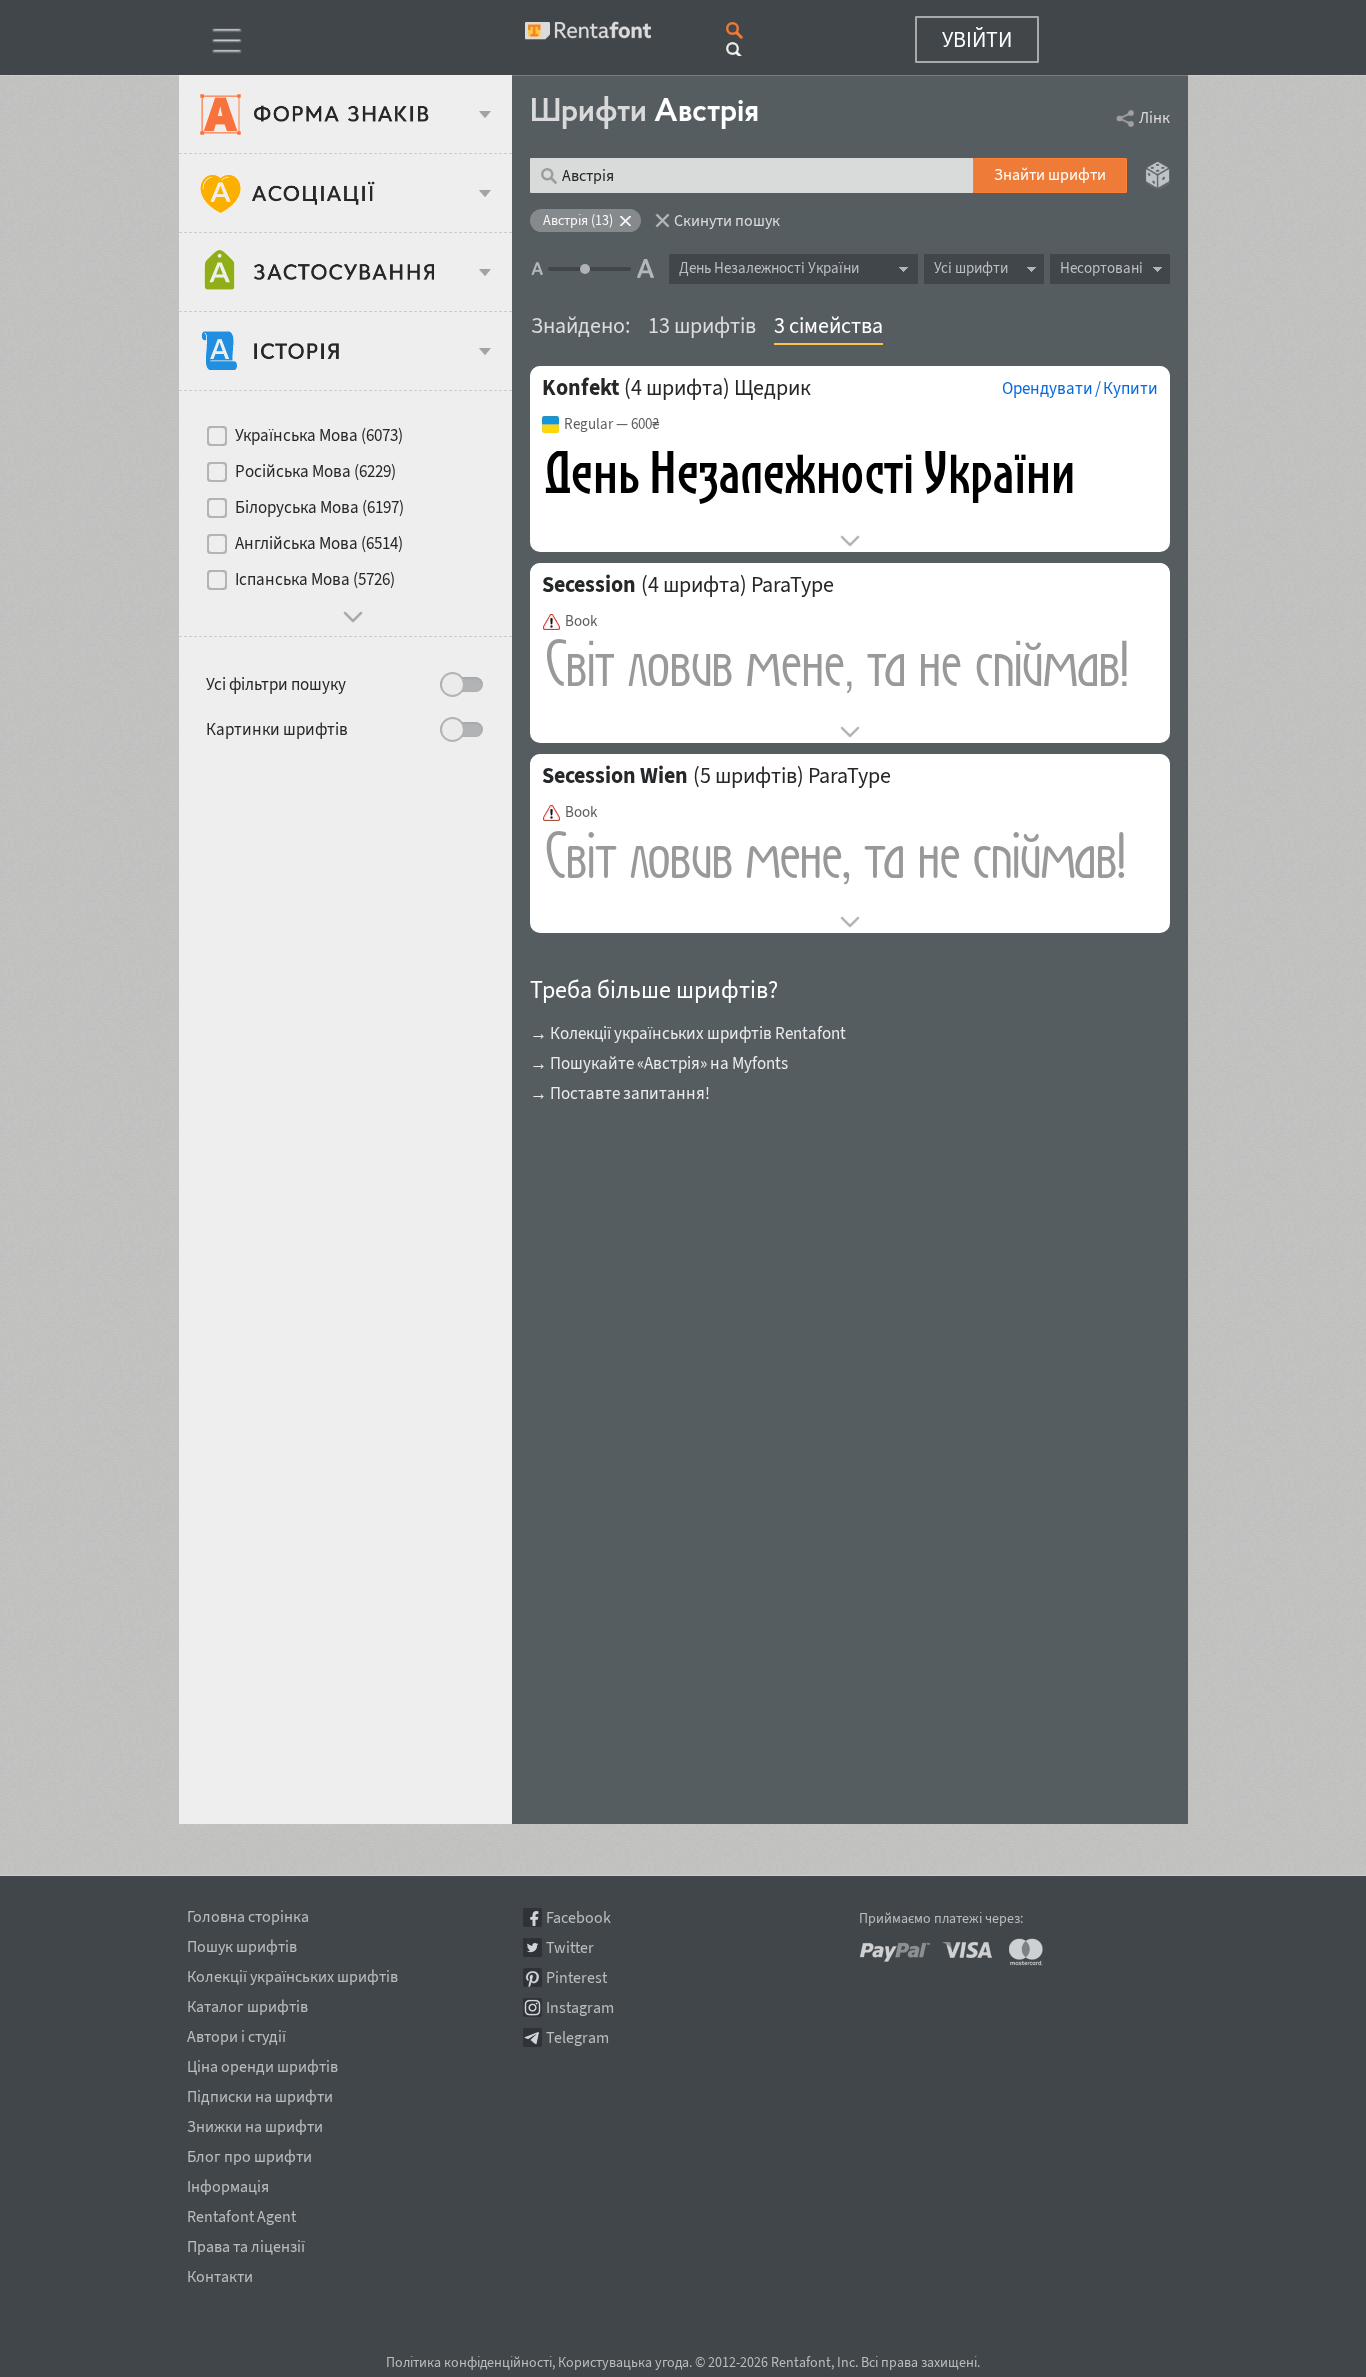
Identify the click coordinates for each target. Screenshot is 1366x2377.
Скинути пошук (727, 220)
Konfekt (580, 387)
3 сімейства (828, 325)
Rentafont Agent (241, 2213)
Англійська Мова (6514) (319, 543)
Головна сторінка (248, 1913)
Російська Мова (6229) (315, 471)
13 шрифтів (702, 325)
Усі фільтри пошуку (276, 684)
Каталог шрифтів (247, 2003)
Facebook (578, 1917)
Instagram (580, 2007)
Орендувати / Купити (1080, 388)
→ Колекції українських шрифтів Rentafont (688, 1033)
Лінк (1154, 117)
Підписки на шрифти (260, 2093)
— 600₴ (611, 424)
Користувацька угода (623, 2362)
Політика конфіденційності (469, 2362)
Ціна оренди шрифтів (262, 2063)
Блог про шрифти (249, 2153)
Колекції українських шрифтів (292, 1973)
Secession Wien (615, 775)
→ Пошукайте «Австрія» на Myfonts (659, 1063)
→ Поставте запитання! (620, 1093)
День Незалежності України (769, 267)
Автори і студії (236, 2033)
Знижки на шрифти (255, 2123)
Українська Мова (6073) (319, 435)
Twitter (570, 1947)
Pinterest (576, 1977)
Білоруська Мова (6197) (319, 507)
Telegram (577, 2037)
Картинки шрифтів (277, 729)
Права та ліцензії (246, 2243)
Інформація (228, 2183)
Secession (589, 584)
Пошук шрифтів (242, 1943)
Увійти (977, 39)
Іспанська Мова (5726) (315, 579)
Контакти (220, 2273)
